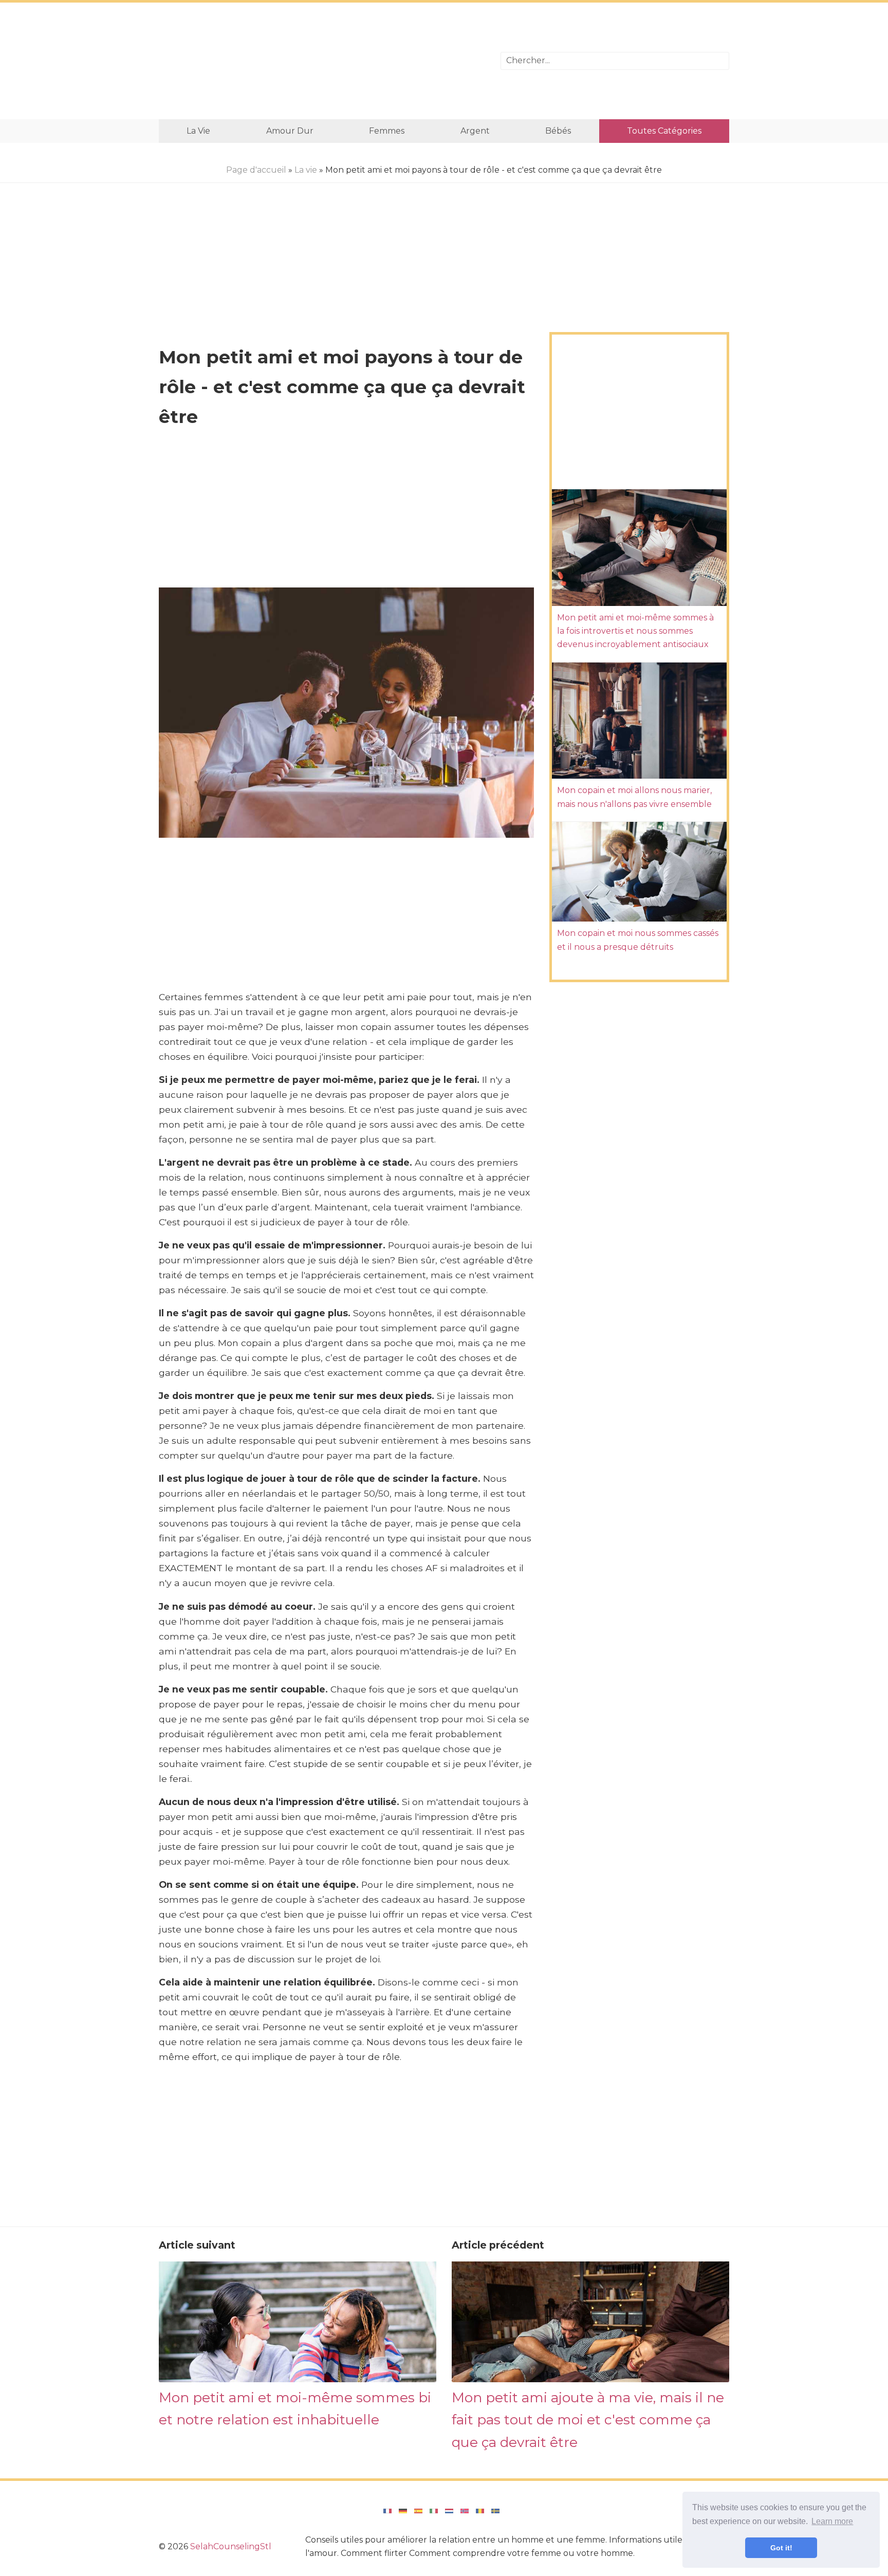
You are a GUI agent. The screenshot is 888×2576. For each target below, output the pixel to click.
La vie (198, 131)
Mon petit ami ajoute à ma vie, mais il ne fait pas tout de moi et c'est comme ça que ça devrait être (588, 2420)
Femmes (387, 131)
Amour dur (290, 131)
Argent (475, 131)
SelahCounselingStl (231, 2546)
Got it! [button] (781, 2548)
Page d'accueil (256, 170)
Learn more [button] (832, 2521)
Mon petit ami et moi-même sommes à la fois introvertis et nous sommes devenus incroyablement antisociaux (635, 631)
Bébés (558, 131)
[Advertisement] (322, 61)
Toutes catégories (664, 131)
